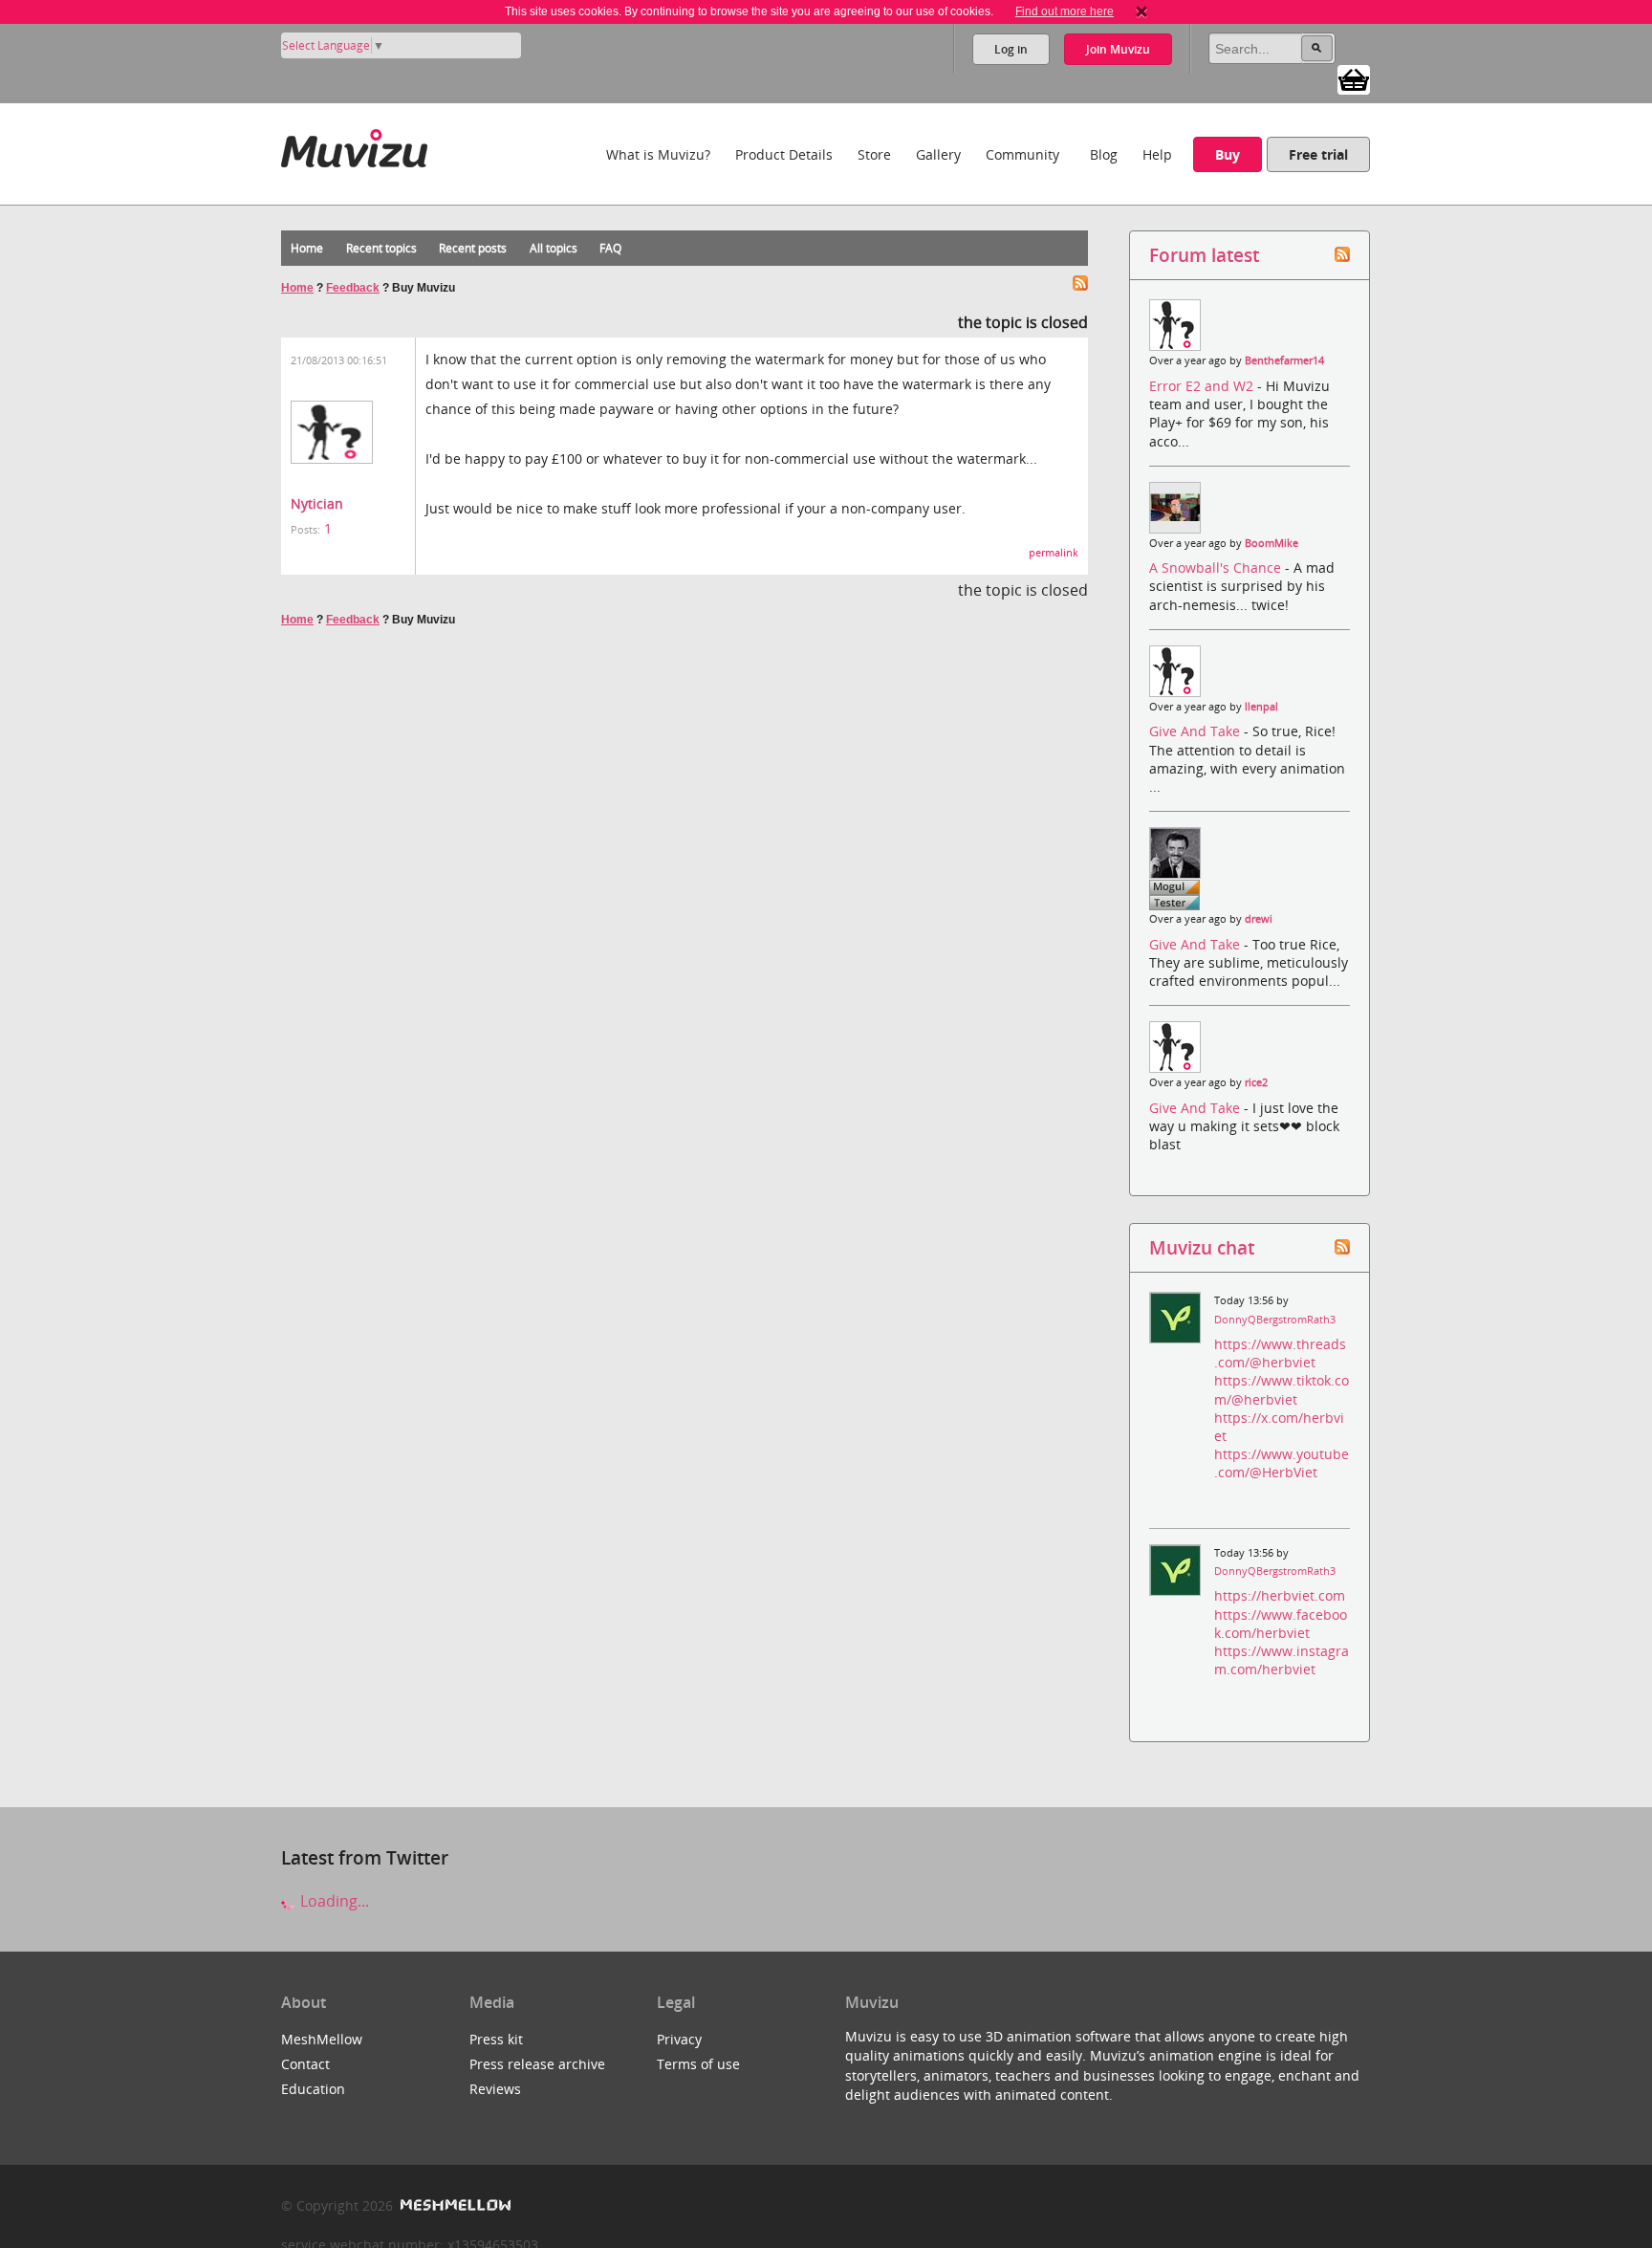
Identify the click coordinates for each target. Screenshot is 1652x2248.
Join (1118, 49)
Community (1022, 154)
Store (874, 154)
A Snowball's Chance (1217, 567)
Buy (1228, 154)
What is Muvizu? (658, 154)
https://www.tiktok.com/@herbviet (1282, 1389)
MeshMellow (322, 2039)
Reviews (495, 2089)
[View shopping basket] (1354, 78)
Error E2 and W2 (1203, 386)
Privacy (679, 2039)
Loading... (333, 1901)
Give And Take (1196, 731)
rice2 (1256, 1082)
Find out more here (1065, 11)
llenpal (1261, 707)
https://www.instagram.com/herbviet (1282, 1660)
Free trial (1318, 154)
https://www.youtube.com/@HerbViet (1282, 1463)
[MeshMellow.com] (454, 2205)
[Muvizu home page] (354, 145)
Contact (305, 2064)
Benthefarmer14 (1284, 360)
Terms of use (698, 2064)
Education (313, 2089)
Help (1157, 154)
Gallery (938, 154)
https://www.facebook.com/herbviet (1281, 1624)
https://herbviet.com (1280, 1595)
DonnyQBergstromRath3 (1275, 1320)
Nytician (317, 503)
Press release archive (537, 2064)
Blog (1104, 154)
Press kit (496, 2039)
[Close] (1141, 11)
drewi (1259, 919)
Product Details (784, 154)
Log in (1011, 49)
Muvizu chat (1202, 1247)
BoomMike (1272, 543)
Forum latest (1204, 255)
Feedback (353, 288)
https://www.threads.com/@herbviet (1280, 1353)
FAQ (610, 248)
